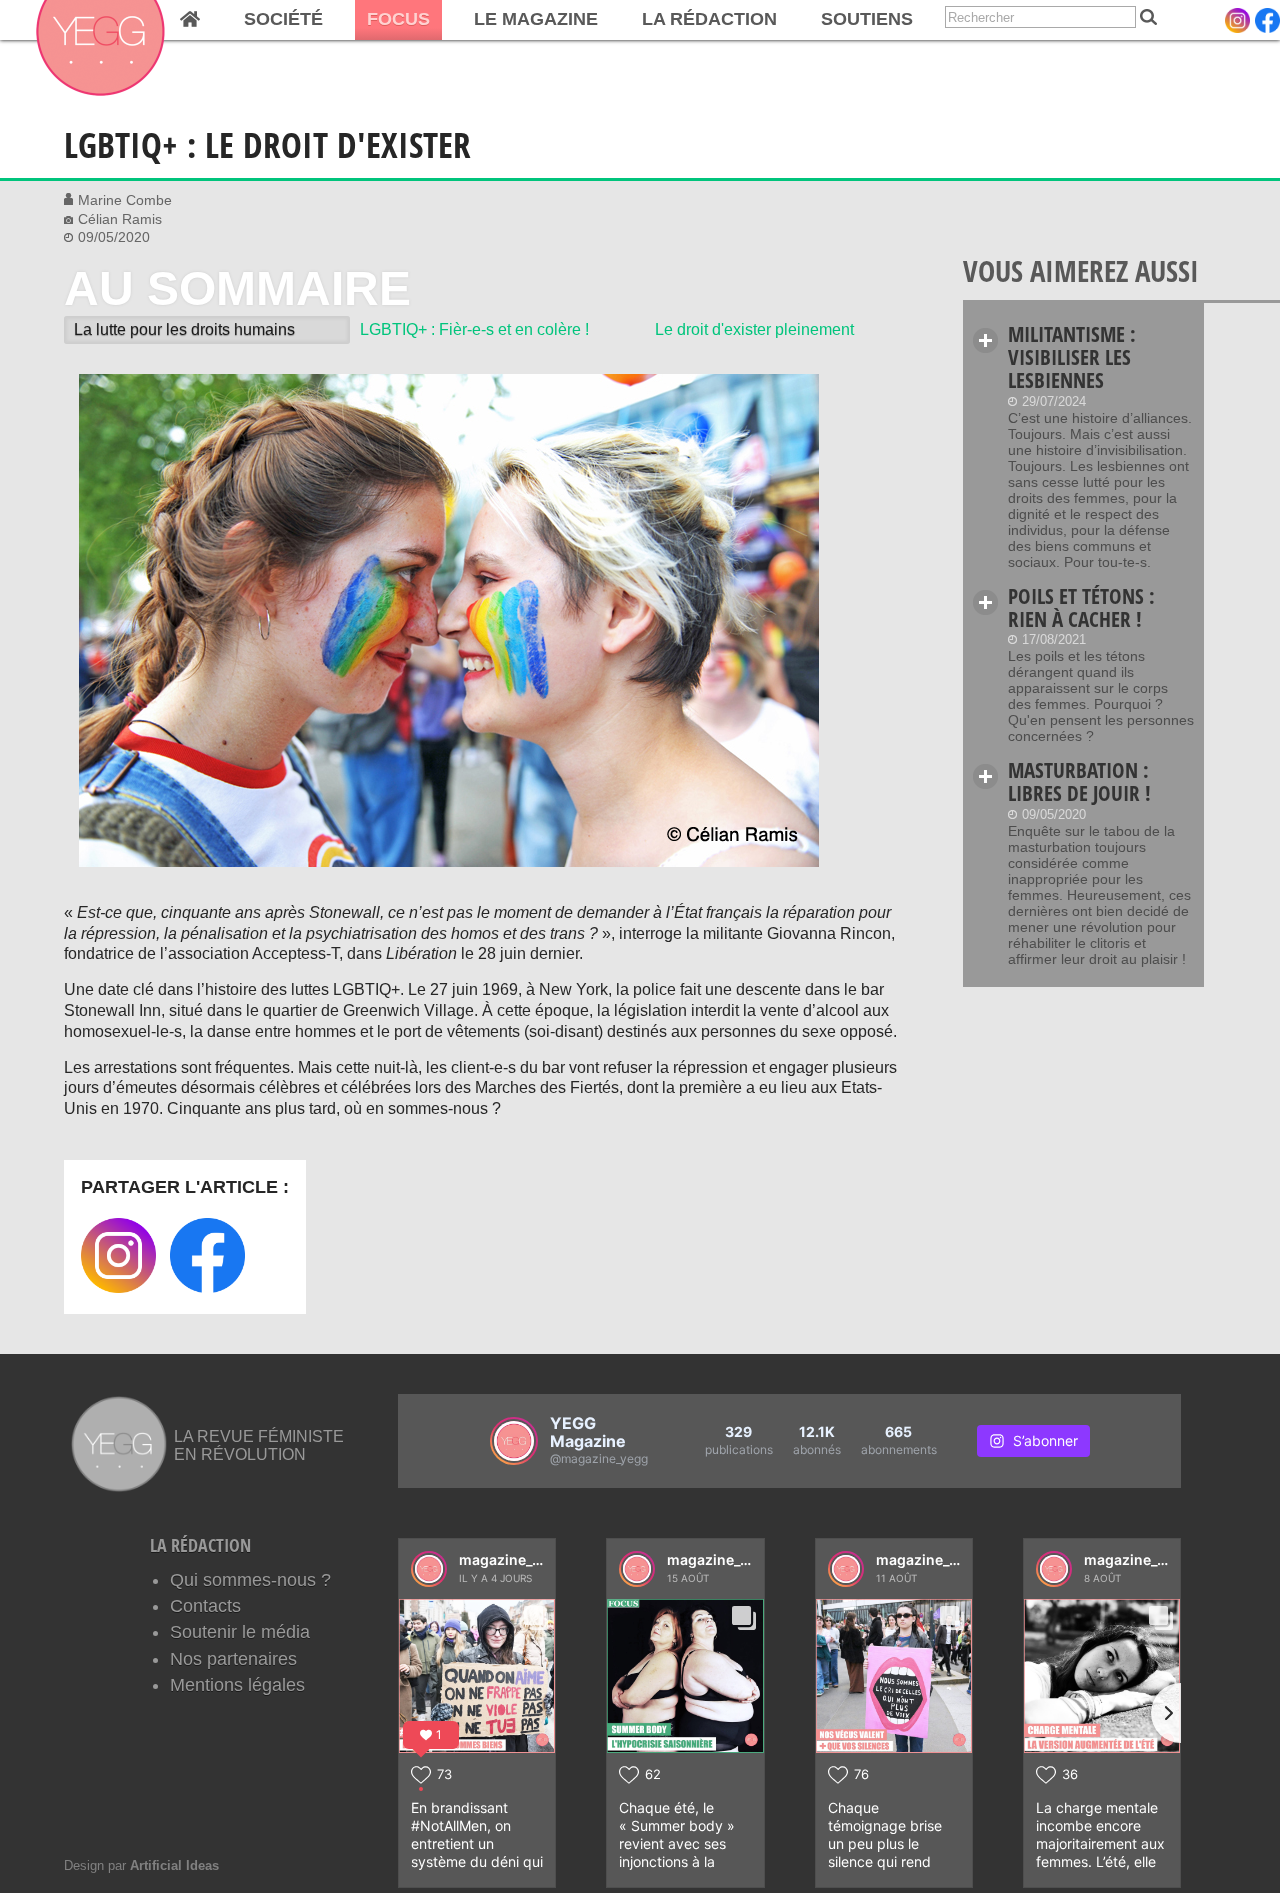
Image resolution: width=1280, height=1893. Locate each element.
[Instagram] (1237, 20)
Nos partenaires (233, 1659)
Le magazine (536, 19)
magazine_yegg (512, 1559)
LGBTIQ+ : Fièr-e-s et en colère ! (474, 329)
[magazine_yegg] (429, 1569)
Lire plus (985, 340)
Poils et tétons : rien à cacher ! (1081, 607)
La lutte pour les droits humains (184, 329)
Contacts (205, 1606)
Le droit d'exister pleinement (754, 329)
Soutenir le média (240, 1632)
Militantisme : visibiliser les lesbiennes (1072, 357)
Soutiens (867, 19)
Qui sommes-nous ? (250, 1580)
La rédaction (709, 19)
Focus (398, 19)
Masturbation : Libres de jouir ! (1079, 781)
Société (283, 19)
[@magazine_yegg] (514, 1441)
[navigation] (462, 20)
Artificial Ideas (174, 1865)
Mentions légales (237, 1685)
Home (190, 20)
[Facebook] (1267, 20)
